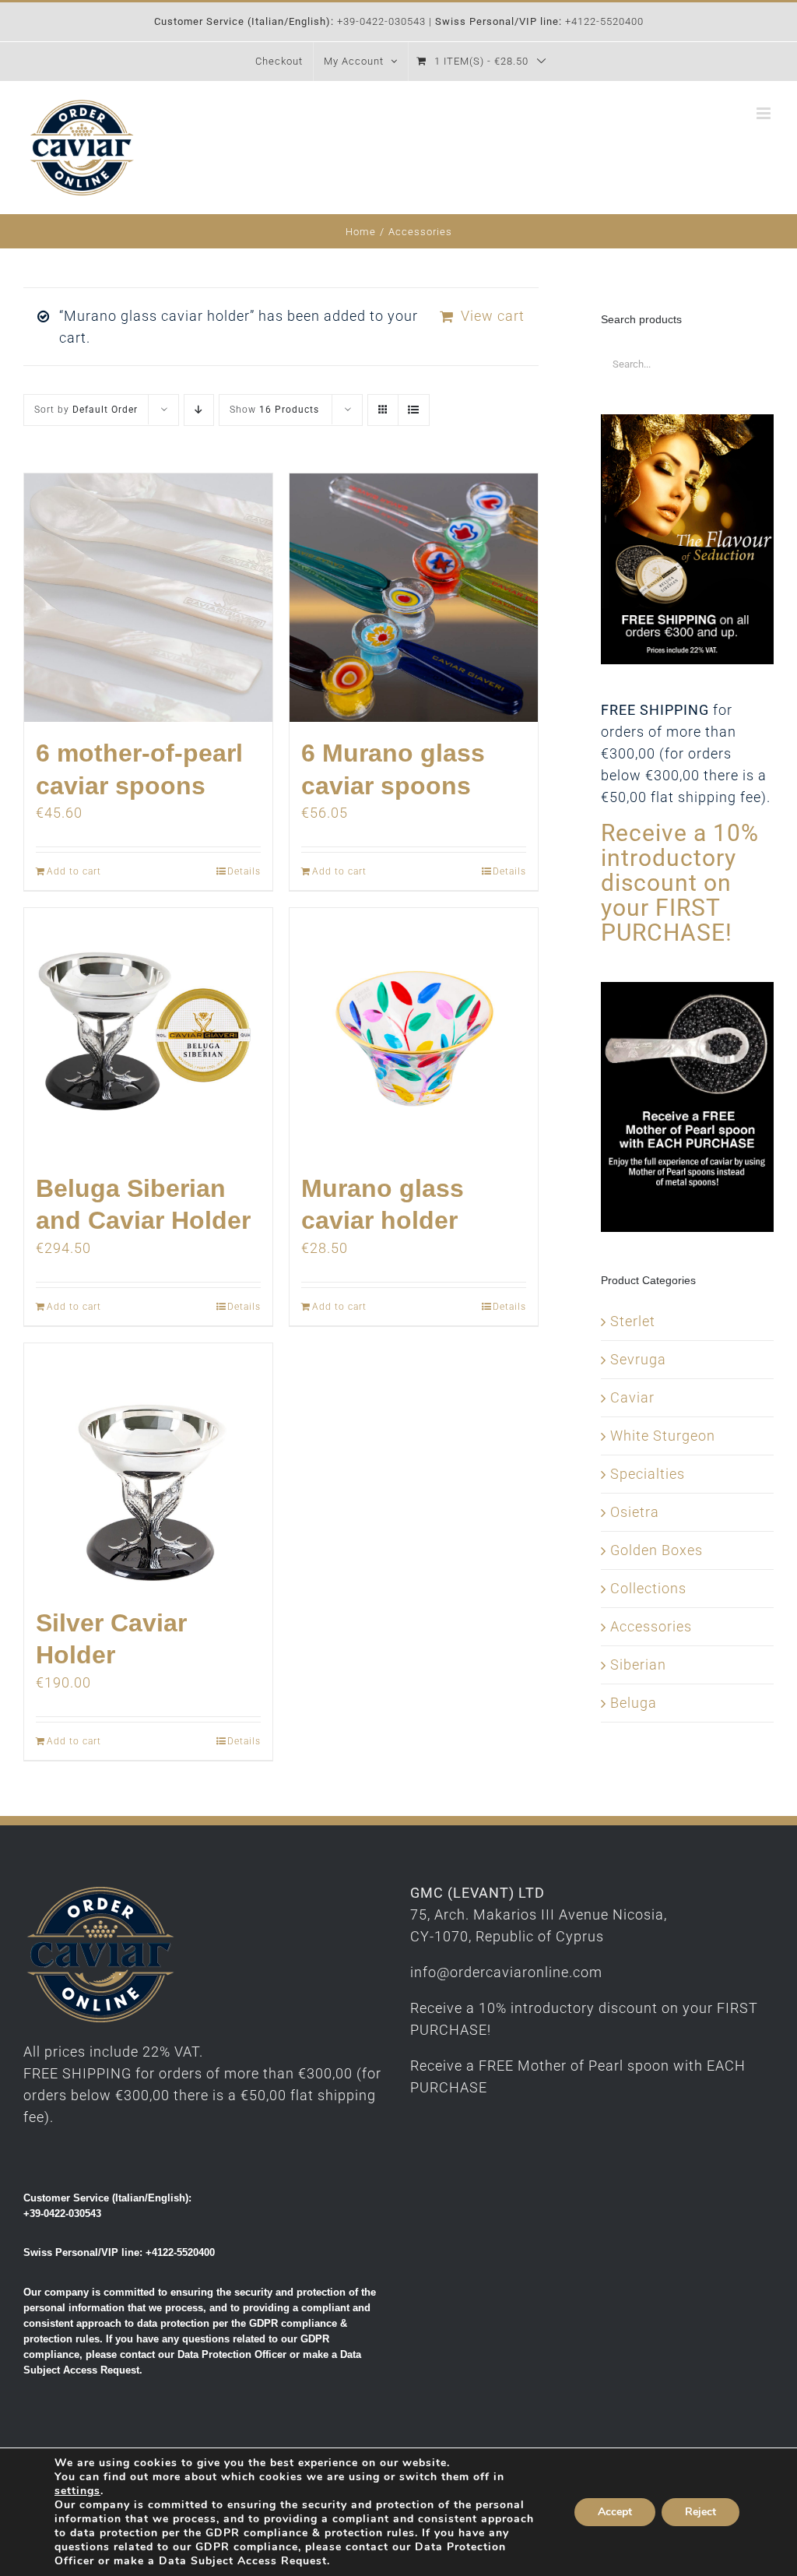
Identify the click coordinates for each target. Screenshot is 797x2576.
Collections (648, 1588)
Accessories (651, 1626)
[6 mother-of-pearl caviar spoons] (148, 598)
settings (77, 2491)
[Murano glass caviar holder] (414, 1032)
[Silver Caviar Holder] (148, 1467)
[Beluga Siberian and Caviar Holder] (148, 1032)
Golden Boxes (657, 1550)
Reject (700, 2512)
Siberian (638, 1665)
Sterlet (633, 1321)
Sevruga (638, 1359)
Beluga (634, 1703)
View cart (493, 316)
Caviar (632, 1397)
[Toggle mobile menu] (765, 113)
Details (244, 871)
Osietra (635, 1512)
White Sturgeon (663, 1436)
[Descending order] (199, 410)
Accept (615, 2512)
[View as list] (414, 410)
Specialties (648, 1474)
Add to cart (74, 871)
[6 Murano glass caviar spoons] (414, 598)
